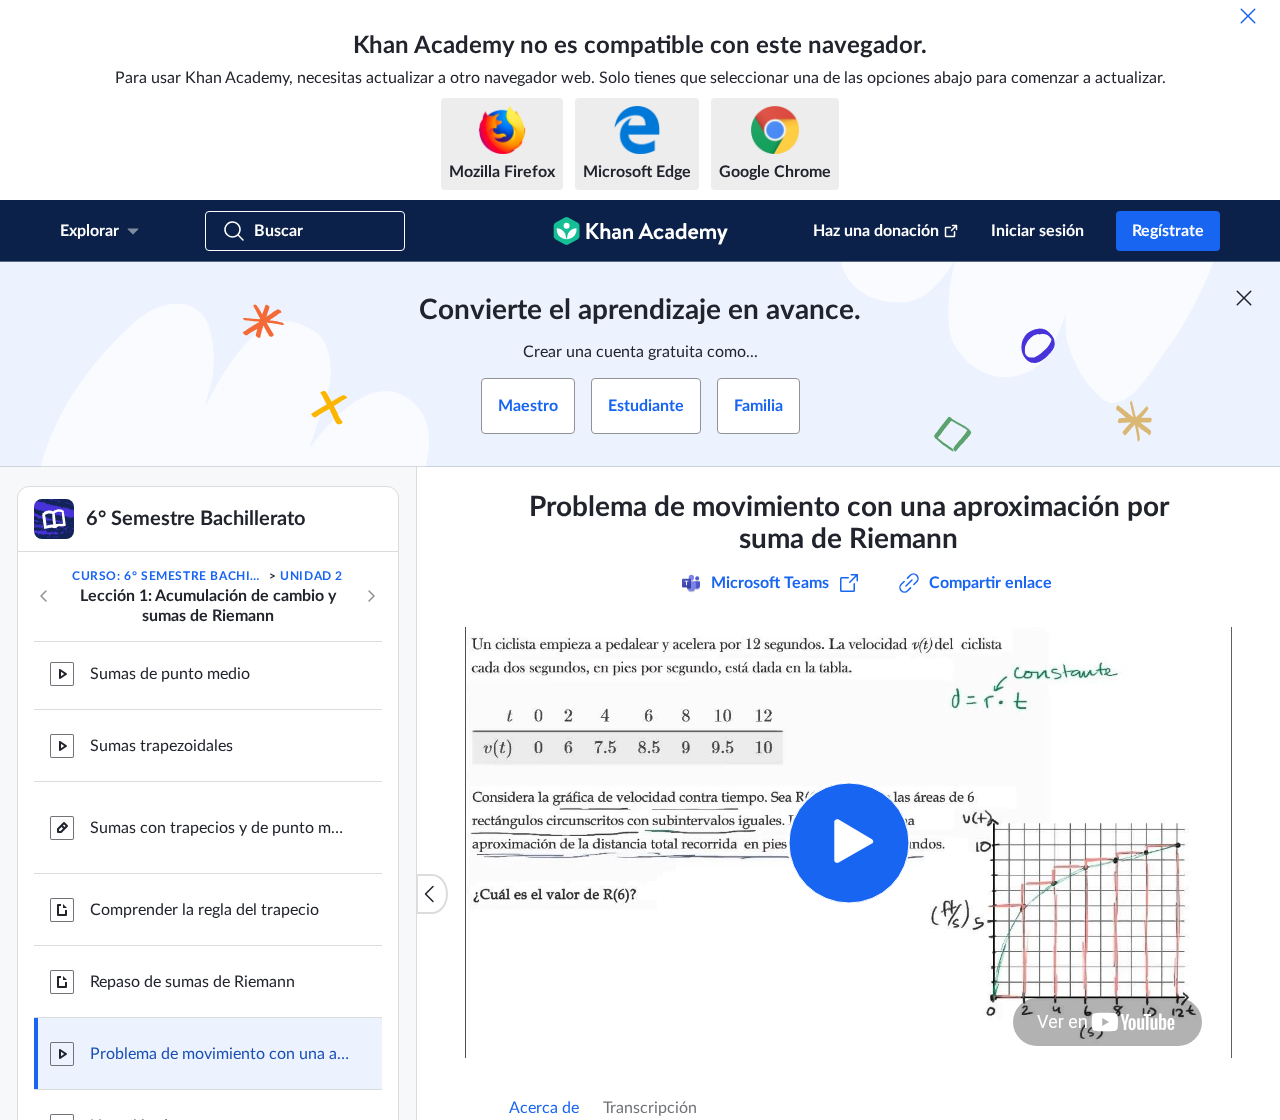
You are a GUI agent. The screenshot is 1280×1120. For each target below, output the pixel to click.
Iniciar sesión (1037, 231)
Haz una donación (876, 231)
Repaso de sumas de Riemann (192, 982)
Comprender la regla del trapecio (204, 910)
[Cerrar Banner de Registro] (1244, 298)
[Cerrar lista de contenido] (432, 894)
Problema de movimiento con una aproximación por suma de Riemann (220, 1054)
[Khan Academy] (640, 231)
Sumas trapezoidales (161, 746)
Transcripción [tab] (650, 1108)
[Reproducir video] (848, 842)
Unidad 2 (311, 576)
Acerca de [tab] (544, 1108)
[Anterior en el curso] (44, 596)
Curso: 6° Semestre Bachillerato (168, 576)
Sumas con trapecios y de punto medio (220, 828)
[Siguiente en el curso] (371, 596)
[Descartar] (1248, 16)
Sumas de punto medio (170, 674)
